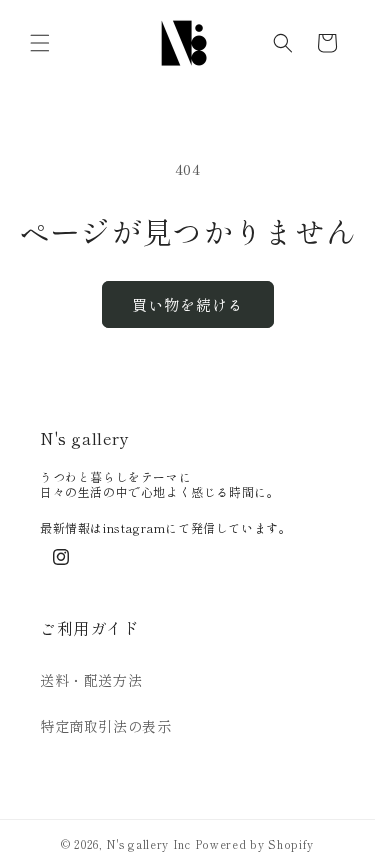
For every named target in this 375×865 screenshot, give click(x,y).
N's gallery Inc (148, 844)
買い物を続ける (188, 304)
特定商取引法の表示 (105, 726)
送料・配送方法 (91, 680)
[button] (40, 43)
